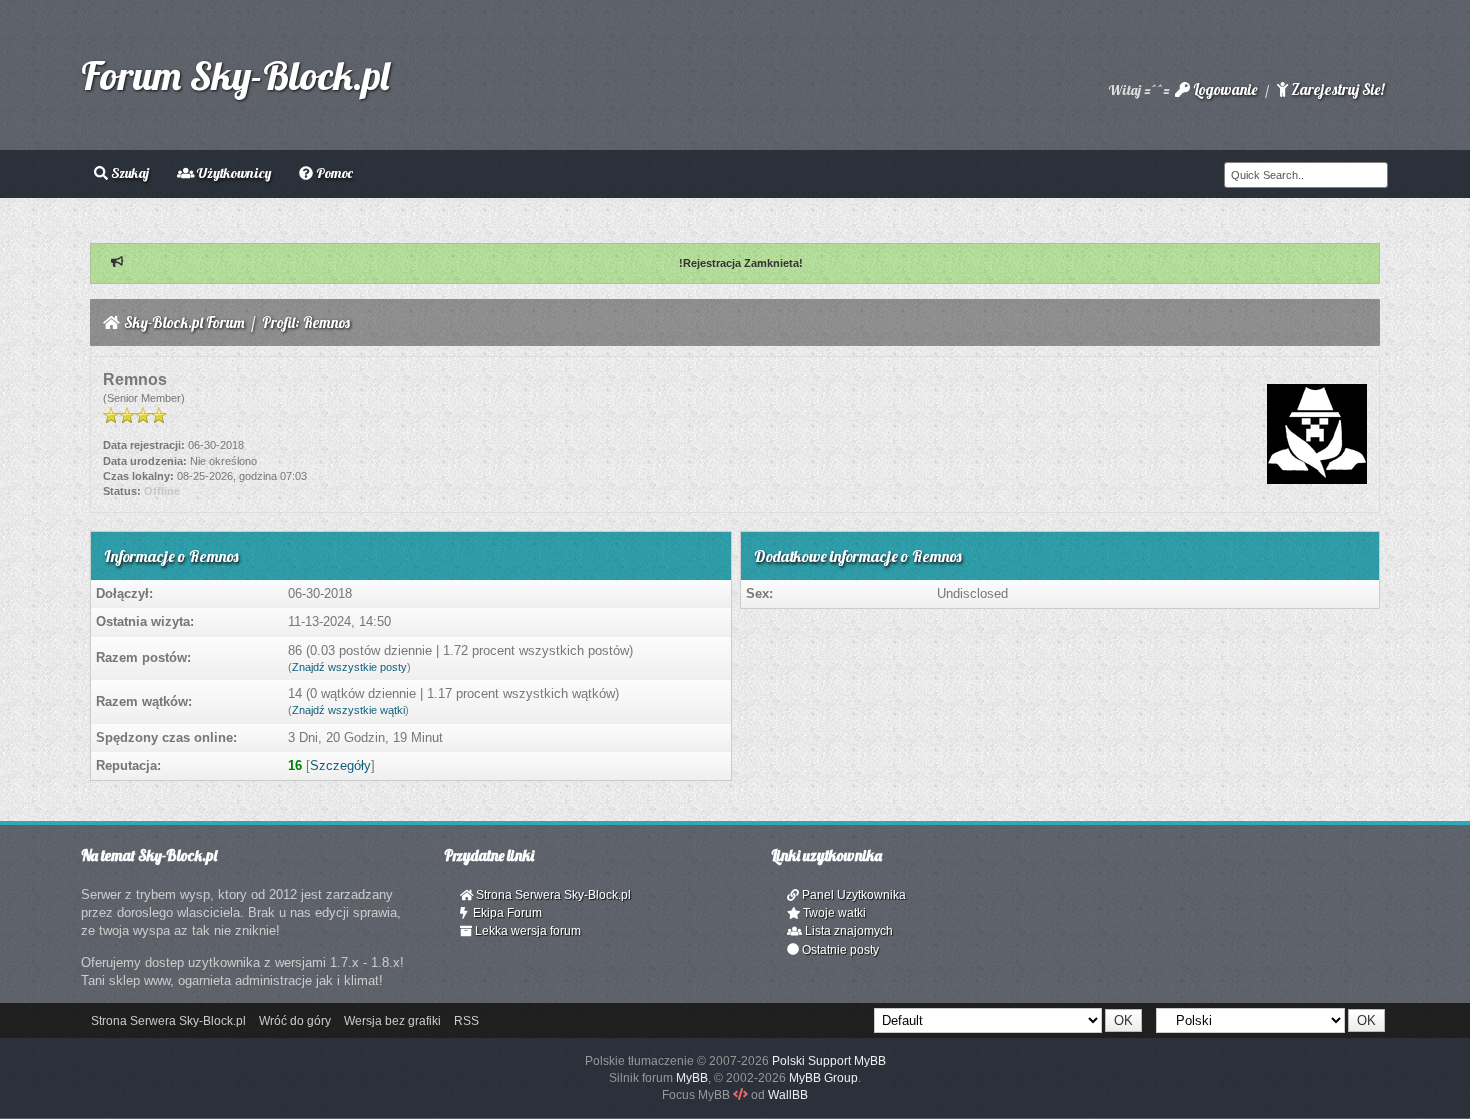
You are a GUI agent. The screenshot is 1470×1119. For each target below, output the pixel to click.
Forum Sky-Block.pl (235, 75)
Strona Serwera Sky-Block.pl (552, 895)
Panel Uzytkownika (852, 895)
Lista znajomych (847, 931)
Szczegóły (340, 765)
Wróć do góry (295, 1021)
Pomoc (333, 173)
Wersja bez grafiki (392, 1021)
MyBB (692, 1078)
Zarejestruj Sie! (1336, 89)
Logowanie (1223, 89)
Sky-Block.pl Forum (184, 322)
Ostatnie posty (839, 950)
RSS (466, 1021)
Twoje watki (833, 913)
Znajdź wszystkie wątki (348, 710)
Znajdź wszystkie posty (349, 667)
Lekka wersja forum (526, 931)
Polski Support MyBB (829, 1061)
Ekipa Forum (504, 913)
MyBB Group (823, 1078)
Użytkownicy (232, 173)
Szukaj (128, 173)
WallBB (788, 1095)
